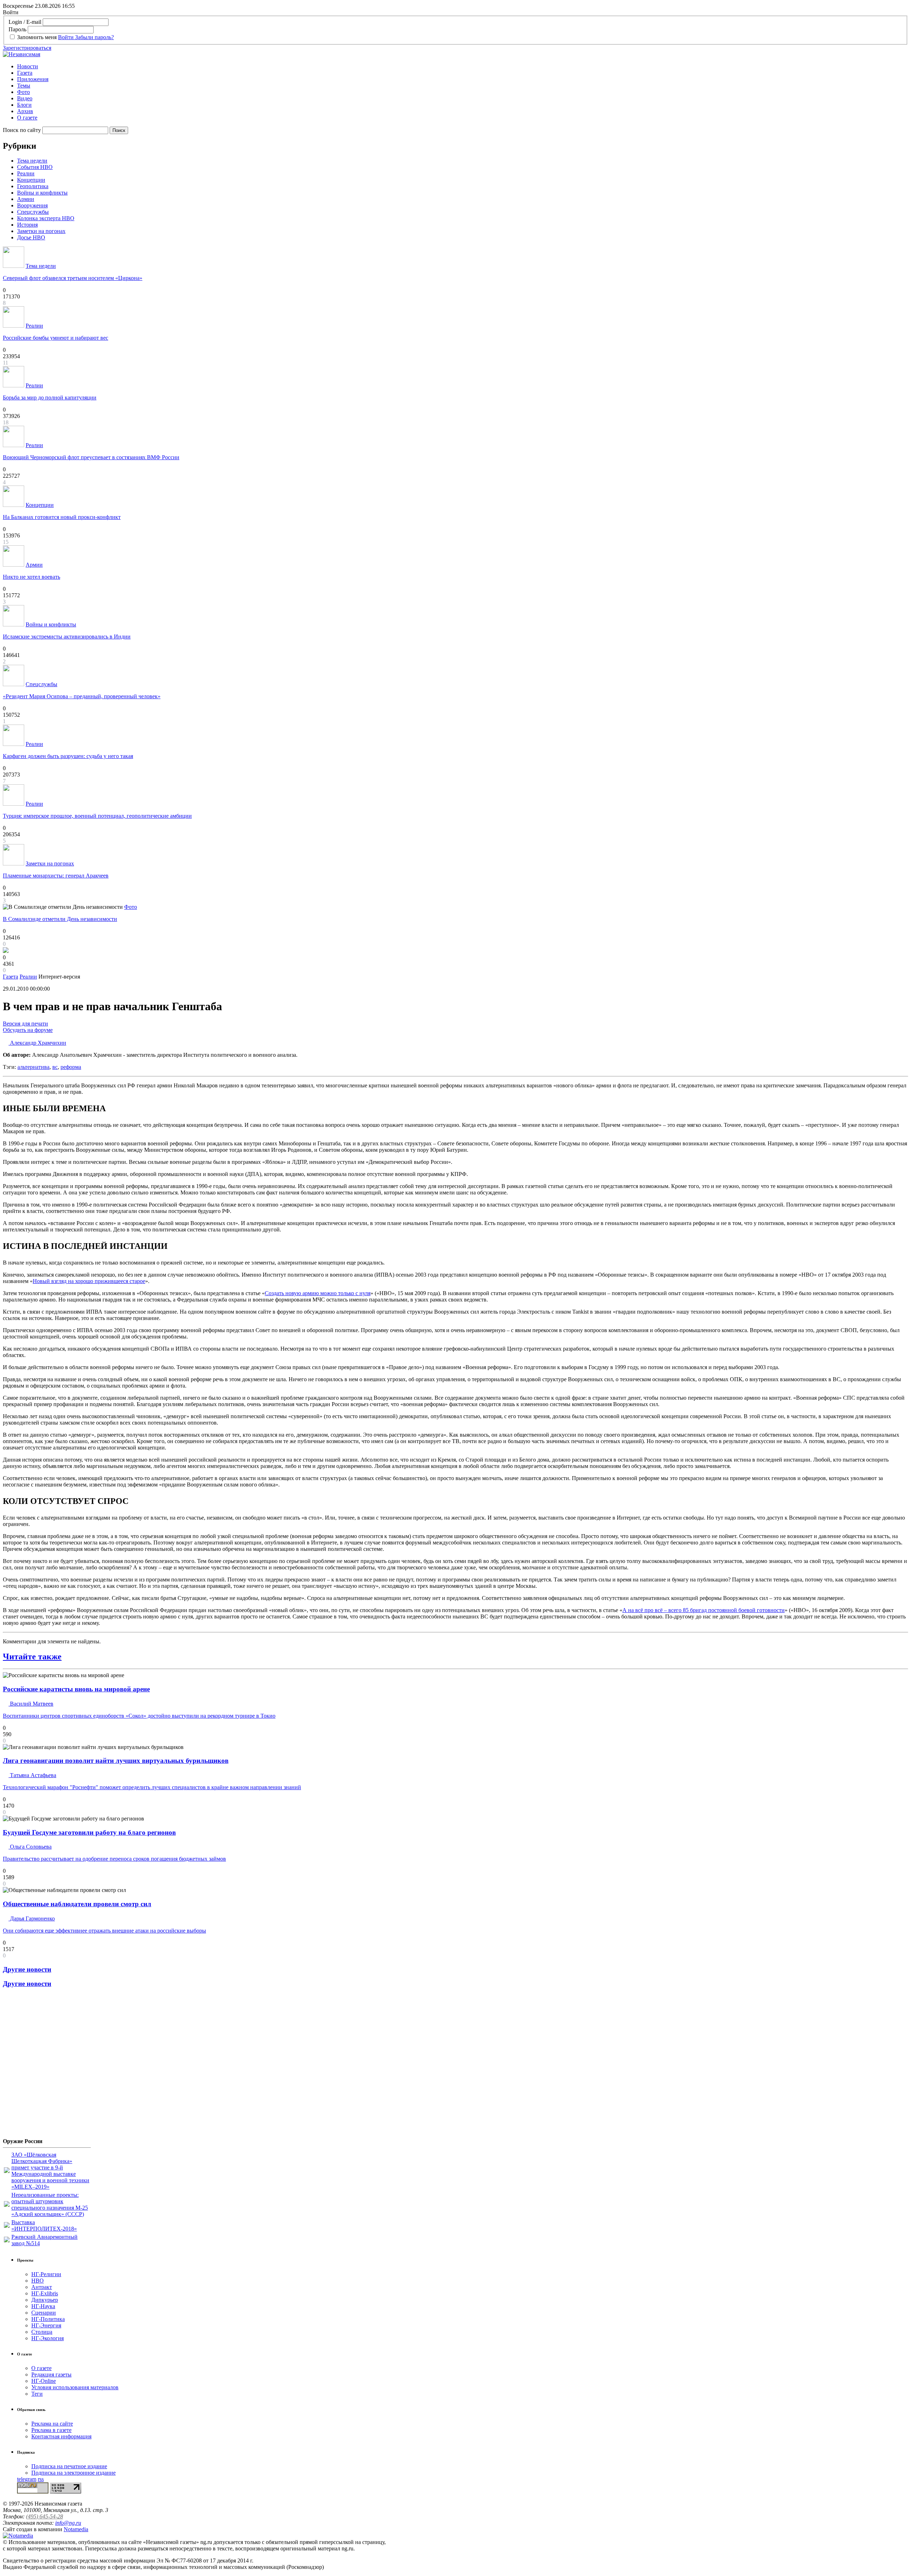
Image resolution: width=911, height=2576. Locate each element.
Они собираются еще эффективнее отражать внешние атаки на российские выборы (104, 1931)
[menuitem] (463, 67)
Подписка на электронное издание (73, 2473)
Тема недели (32, 161)
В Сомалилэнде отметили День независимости (60, 919)
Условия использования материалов (75, 2387)
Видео (25, 98)
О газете (27, 118)
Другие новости (27, 1969)
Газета (25, 73)
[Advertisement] (46, 2066)
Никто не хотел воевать (31, 577)
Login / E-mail (25, 22)
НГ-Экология (48, 2338)
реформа (71, 1067)
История (27, 225)
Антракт (42, 2287)
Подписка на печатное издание (69, 2466)
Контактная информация (61, 2436)
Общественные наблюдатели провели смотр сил (77, 1904)
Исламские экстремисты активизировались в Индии (67, 637)
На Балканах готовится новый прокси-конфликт (62, 517)
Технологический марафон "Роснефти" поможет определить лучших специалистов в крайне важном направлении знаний (152, 1787)
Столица (42, 2332)
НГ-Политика (48, 2319)
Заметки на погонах (41, 231)
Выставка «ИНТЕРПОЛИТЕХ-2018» (44, 2225)
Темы (24, 86)
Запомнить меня (37, 37)
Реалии (26, 173)
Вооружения (32, 205)
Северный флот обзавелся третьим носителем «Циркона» (73, 278)
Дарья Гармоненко (32, 1918)
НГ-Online (44, 2381)
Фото (23, 92)
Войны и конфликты (42, 193)
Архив (25, 111)
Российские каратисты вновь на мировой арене (76, 1689)
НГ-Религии (46, 2274)
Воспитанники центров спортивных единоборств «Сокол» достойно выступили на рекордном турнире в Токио (139, 1716)
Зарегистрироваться (27, 48)
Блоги (24, 105)
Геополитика (33, 186)
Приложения (33, 79)
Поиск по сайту (22, 130)
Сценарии (44, 2313)
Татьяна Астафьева (32, 1775)
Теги (37, 2394)
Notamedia (76, 2529)
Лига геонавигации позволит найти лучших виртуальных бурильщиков (116, 1761)
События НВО (35, 167)
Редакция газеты (51, 2374)
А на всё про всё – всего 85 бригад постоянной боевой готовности (704, 1610)
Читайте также (32, 1657)
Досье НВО (31, 237)
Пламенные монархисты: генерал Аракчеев (56, 876)
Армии (26, 199)
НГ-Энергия (46, 2325)
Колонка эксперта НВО (46, 218)
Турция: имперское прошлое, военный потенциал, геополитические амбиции (97, 816)
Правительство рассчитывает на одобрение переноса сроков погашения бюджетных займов (114, 1859)
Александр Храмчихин (37, 1043)
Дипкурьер (45, 2300)
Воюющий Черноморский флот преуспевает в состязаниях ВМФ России (91, 457)
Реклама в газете (51, 2430)
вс (55, 1067)
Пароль (17, 29)
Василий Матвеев (31, 1704)
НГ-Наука (43, 2306)
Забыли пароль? (94, 37)
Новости (28, 66)
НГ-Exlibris (45, 2293)
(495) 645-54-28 (44, 2516)
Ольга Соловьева (30, 1847)
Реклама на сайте (52, 2424)
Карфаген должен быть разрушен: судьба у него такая (68, 756)
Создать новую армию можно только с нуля (318, 1293)
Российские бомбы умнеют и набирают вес (56, 338)
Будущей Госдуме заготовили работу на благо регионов (89, 1832)
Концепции (31, 180)
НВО (38, 2281)
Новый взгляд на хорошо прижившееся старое (89, 1281)
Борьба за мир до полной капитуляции (50, 397)
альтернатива (33, 1067)
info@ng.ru (68, 2523)
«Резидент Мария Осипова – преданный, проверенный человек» (82, 696)
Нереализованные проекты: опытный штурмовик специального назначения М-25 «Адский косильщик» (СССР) (50, 2204)
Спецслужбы (33, 212)
